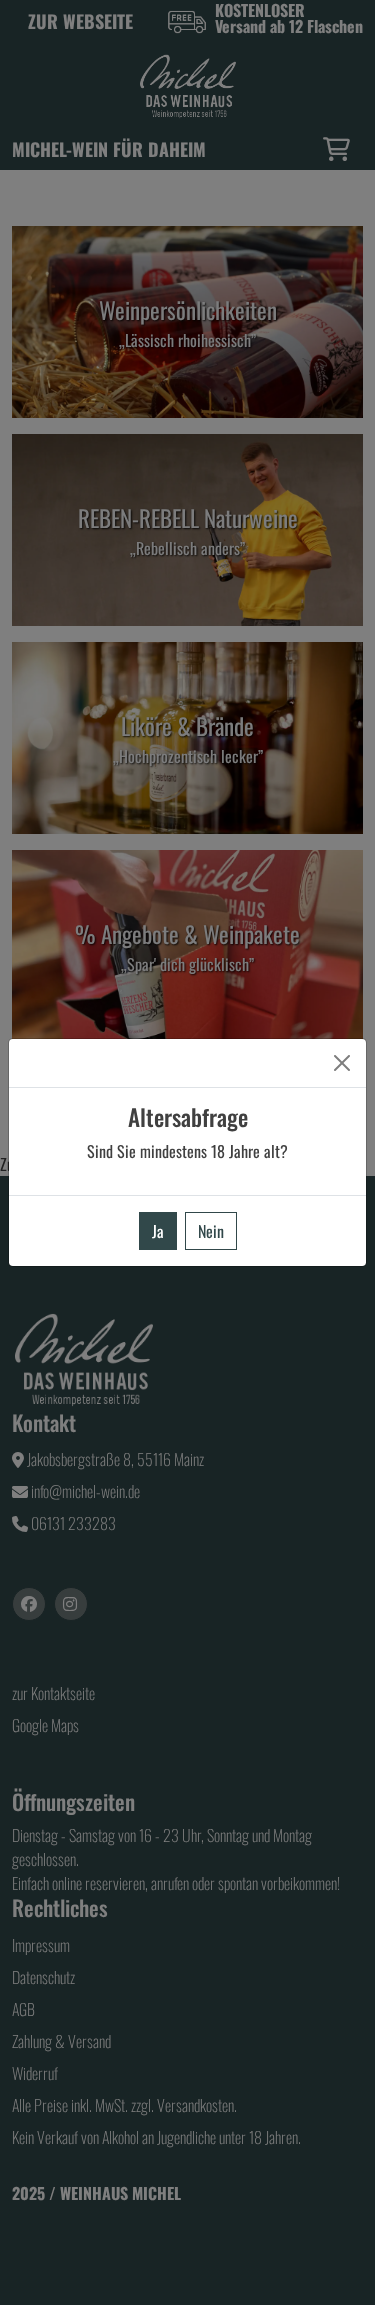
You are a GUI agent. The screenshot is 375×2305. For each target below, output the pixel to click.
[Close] (342, 1063)
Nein (211, 1231)
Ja (158, 1231)
